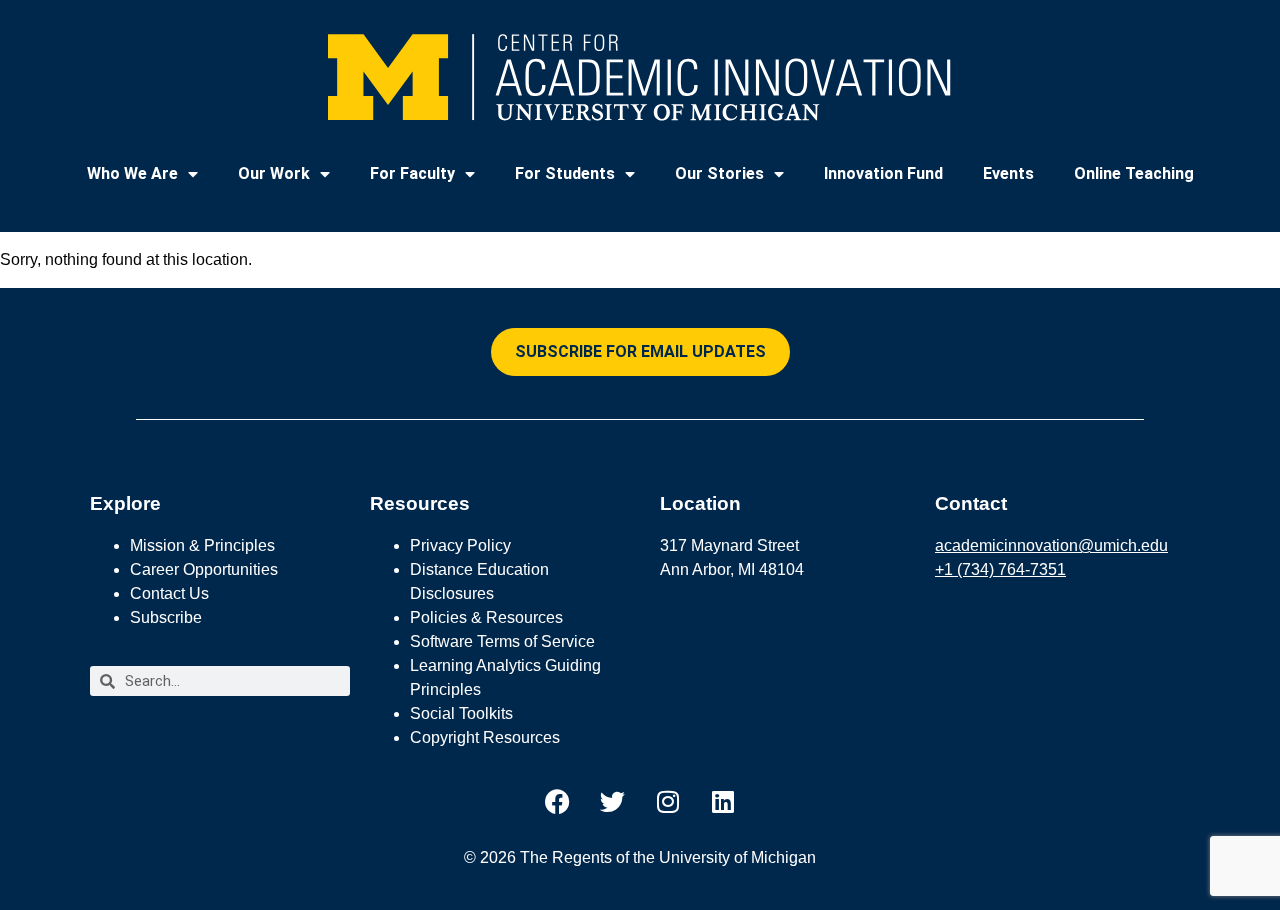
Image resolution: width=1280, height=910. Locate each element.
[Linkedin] (723, 801)
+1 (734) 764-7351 (1000, 569)
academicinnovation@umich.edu (1051, 545)
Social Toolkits (461, 713)
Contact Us (169, 593)
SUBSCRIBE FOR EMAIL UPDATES (640, 351)
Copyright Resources (485, 737)
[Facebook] (558, 801)
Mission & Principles (202, 545)
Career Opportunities (204, 569)
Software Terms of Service (502, 641)
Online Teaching (1134, 173)
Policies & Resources (486, 617)
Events (1008, 173)
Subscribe (166, 617)
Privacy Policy (460, 545)
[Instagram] (668, 801)
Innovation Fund (883, 173)
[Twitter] (613, 801)
